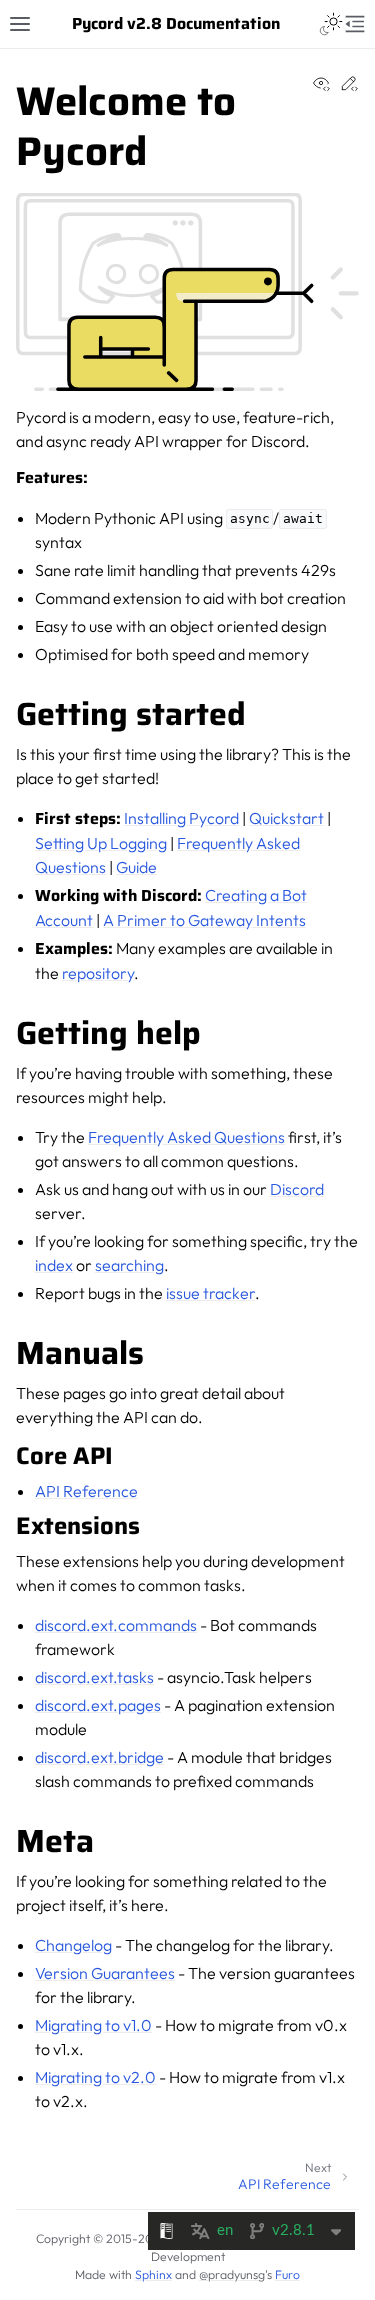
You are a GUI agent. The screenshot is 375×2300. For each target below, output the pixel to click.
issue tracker (210, 1293)
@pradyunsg (232, 2274)
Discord (297, 1189)
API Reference (86, 1491)
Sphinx (153, 2274)
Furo (287, 2274)
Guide (136, 867)
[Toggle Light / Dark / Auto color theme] (331, 24)
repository (98, 973)
